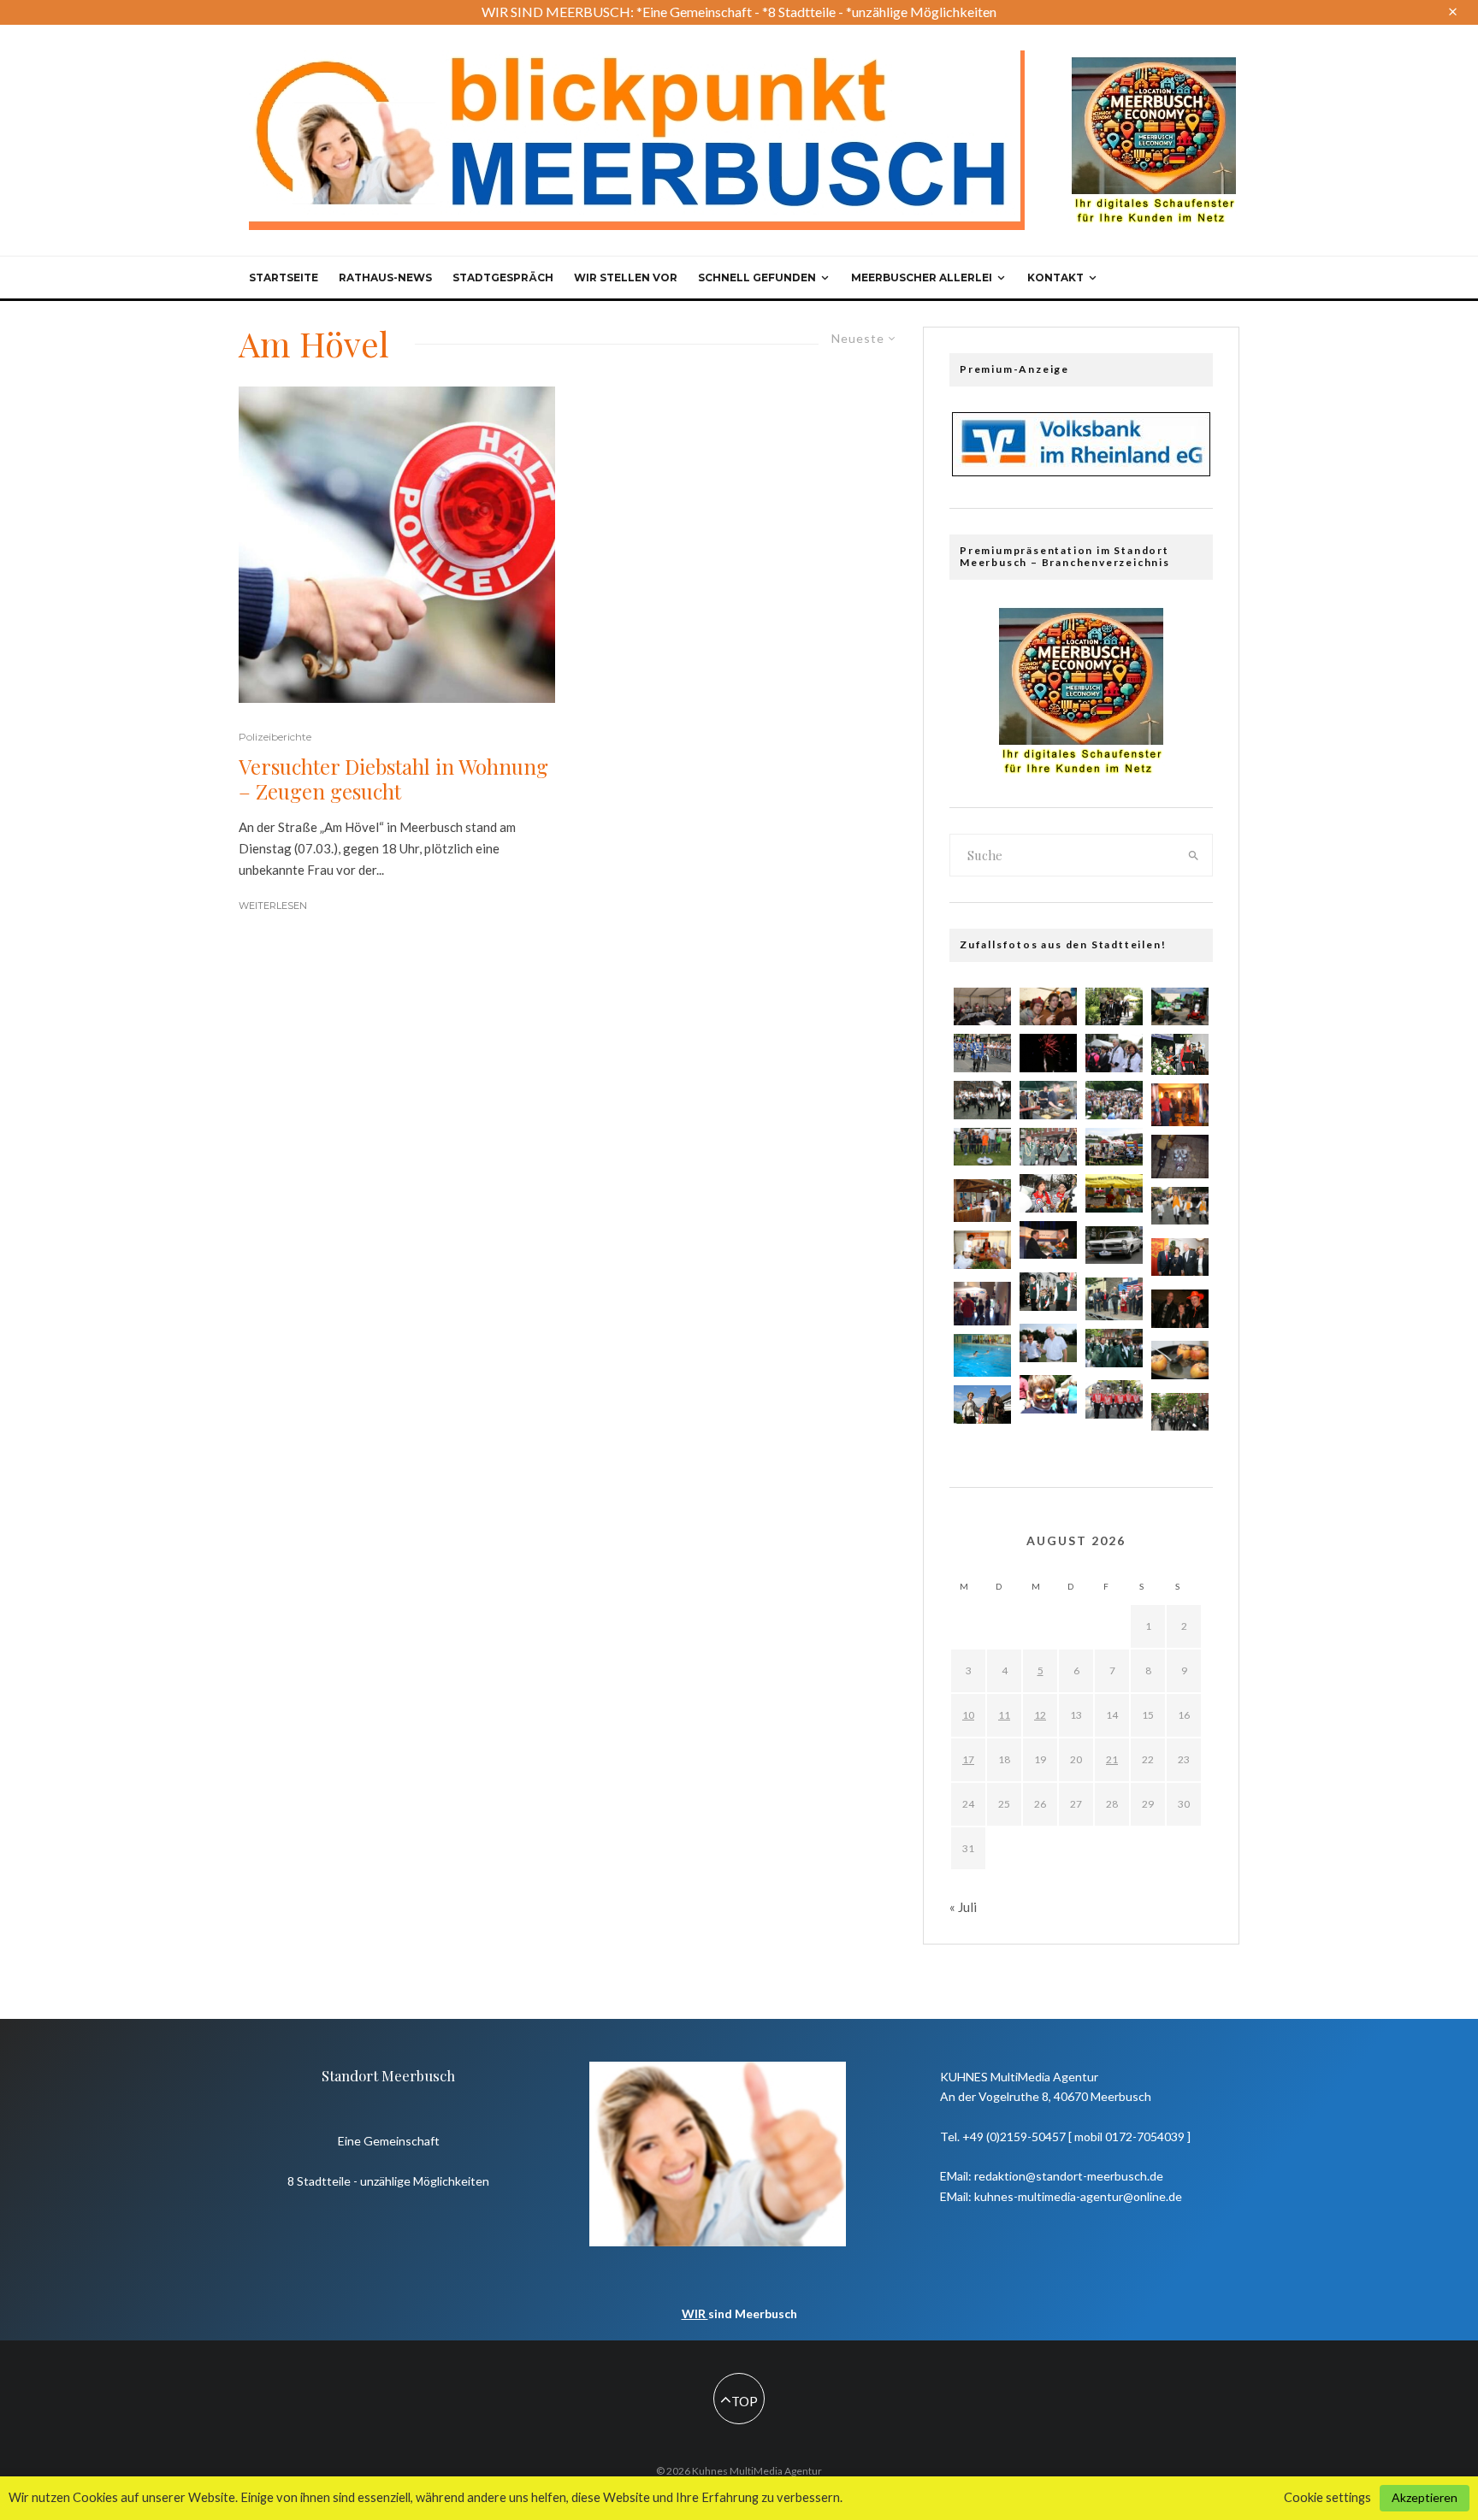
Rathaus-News (385, 277)
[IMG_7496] (1114, 1193)
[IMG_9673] (1048, 1292)
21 (1112, 1759)
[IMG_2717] (982, 1250)
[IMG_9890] (1048, 1007)
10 (968, 1715)
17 (968, 1759)
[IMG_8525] (1114, 1100)
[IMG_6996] (1114, 1348)
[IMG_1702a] (982, 1147)
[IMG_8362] (1114, 1007)
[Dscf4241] (982, 1303)
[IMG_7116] (1114, 1147)
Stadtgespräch (503, 277)
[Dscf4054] (982, 1355)
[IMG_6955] (1180, 1206)
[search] (1194, 855)
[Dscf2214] (1180, 1156)
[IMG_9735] (1048, 1147)
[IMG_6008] (1048, 1193)
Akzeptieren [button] (1425, 2497)
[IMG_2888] (1114, 1245)
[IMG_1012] (1180, 1412)
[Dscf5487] (1114, 1299)
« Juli (963, 1907)
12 (1040, 1715)
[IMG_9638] (1180, 1309)
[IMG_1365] (1048, 1343)
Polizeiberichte (275, 737)
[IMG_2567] (982, 1405)
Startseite (284, 277)
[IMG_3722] (1180, 1360)
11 (1004, 1715)
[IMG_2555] (1048, 1394)
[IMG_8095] (982, 1053)
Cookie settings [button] (1327, 2497)
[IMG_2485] (1048, 1100)
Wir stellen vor (626, 277)
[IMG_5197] (1180, 1007)
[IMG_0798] (982, 1100)
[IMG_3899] (1114, 1053)
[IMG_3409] (982, 1007)
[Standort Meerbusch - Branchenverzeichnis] (1154, 65)
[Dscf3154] (1180, 1105)
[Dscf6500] (982, 1201)
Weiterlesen (273, 906)
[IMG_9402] (1048, 1240)
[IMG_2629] (1048, 1053)
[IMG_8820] (1114, 1399)
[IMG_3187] (1180, 1257)
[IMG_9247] (1180, 1054)
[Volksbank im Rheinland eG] (1081, 471)
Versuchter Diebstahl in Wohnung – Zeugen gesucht (393, 779)
